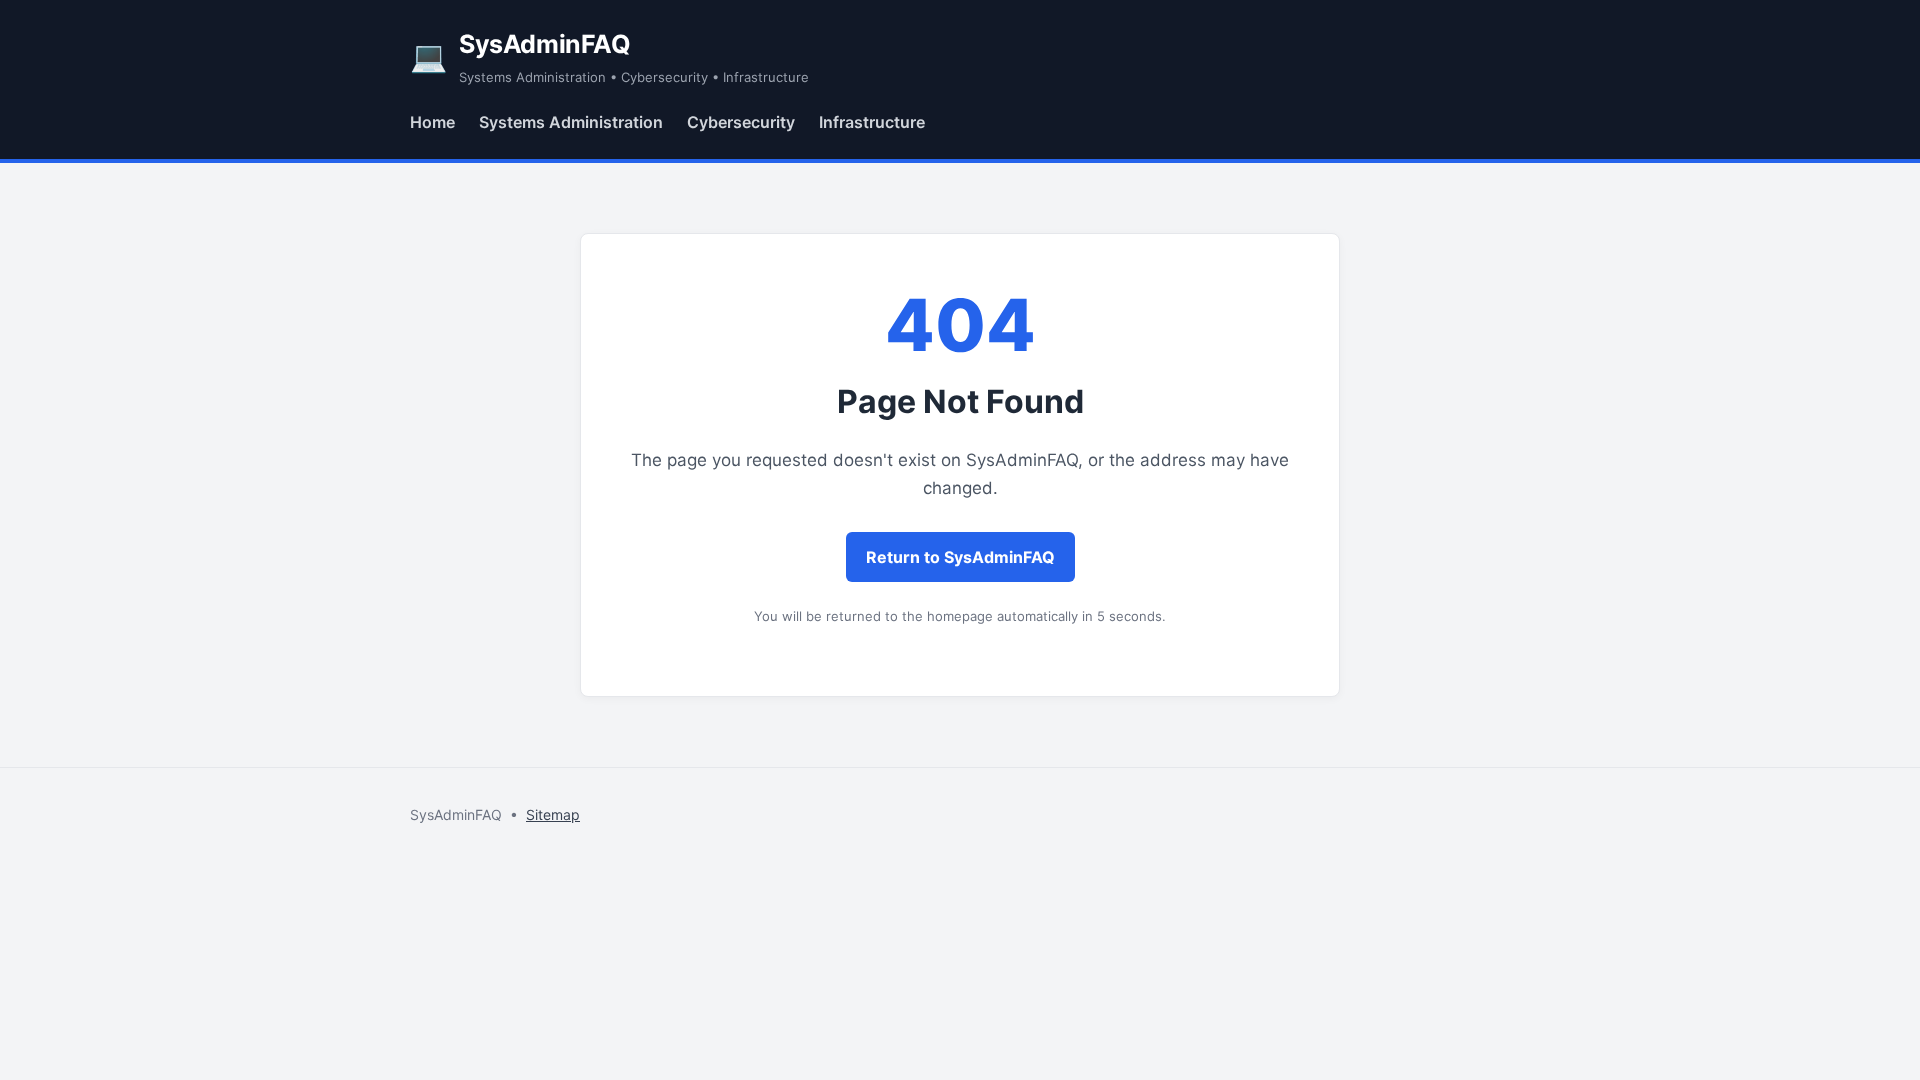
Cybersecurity (741, 122)
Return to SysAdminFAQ (960, 557)
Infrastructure (872, 122)
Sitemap (553, 814)
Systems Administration (571, 122)
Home (432, 122)
